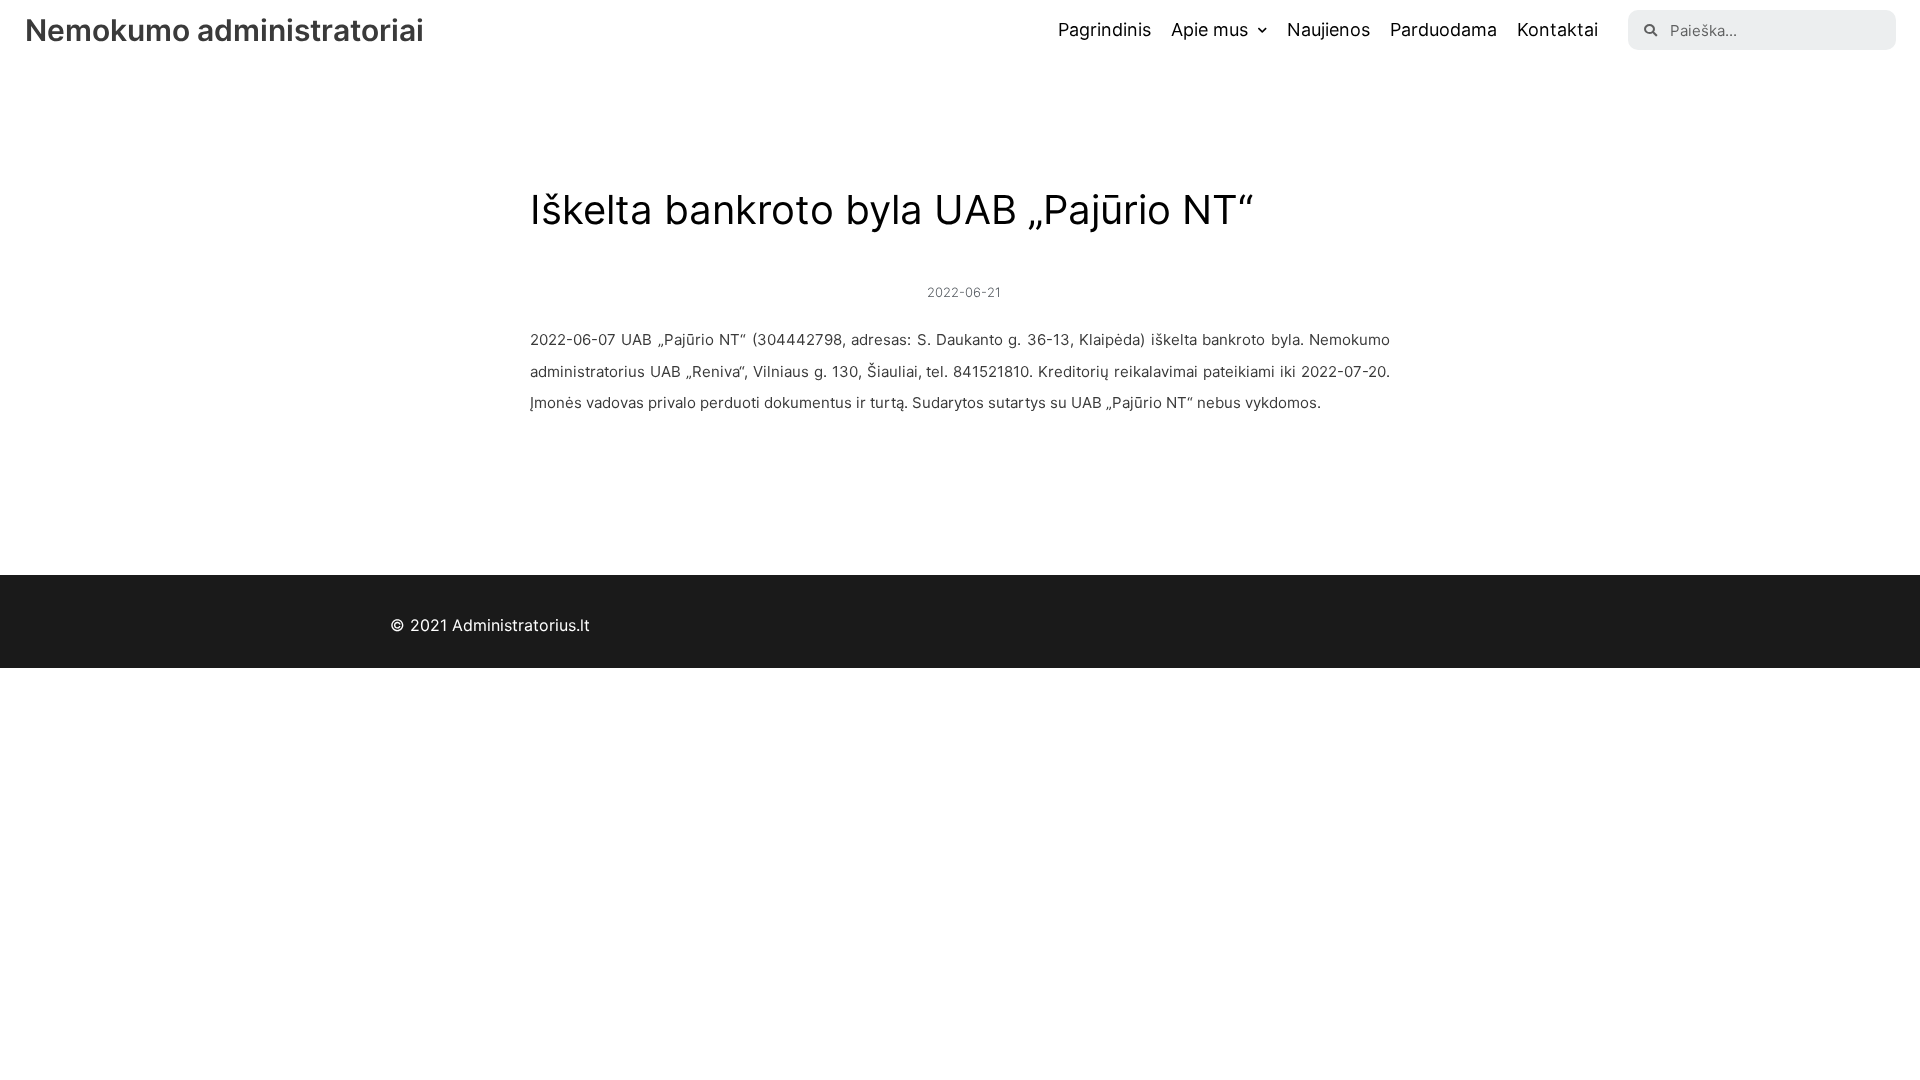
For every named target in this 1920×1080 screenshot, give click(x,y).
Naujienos (1328, 29)
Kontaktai (1557, 29)
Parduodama (1443, 29)
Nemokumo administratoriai (224, 30)
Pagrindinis (1104, 29)
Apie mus (1209, 29)
